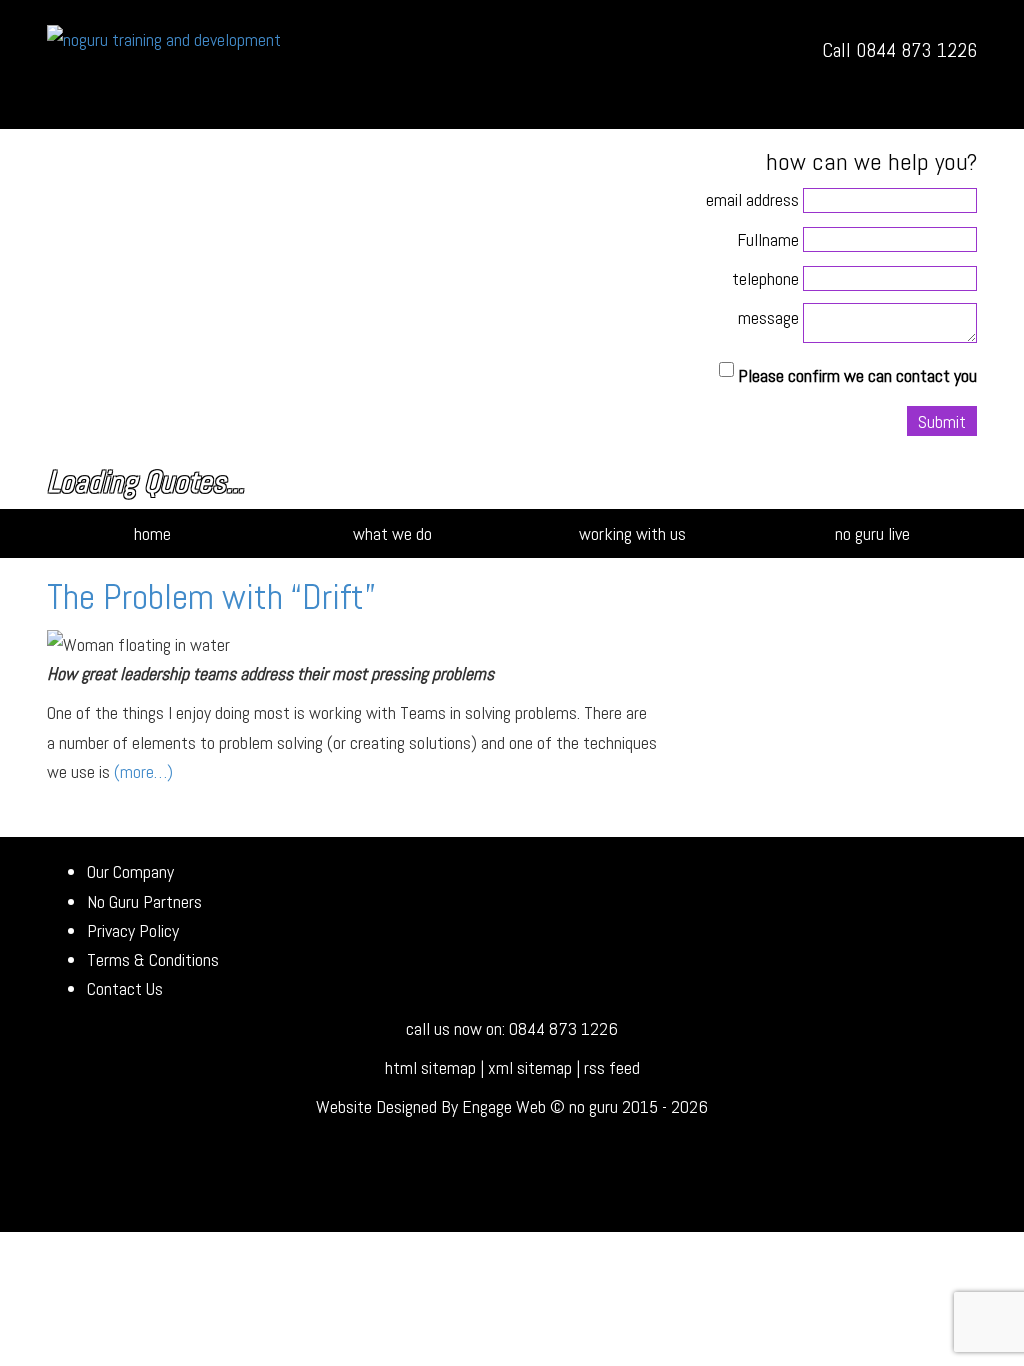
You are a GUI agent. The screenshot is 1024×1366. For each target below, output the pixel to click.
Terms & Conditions (153, 959)
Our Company (130, 871)
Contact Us (125, 988)
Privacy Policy (133, 930)
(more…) (143, 771)
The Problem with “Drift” (211, 597)
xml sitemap (530, 1067)
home (152, 533)
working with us (632, 533)
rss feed (612, 1067)
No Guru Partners (144, 901)
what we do (392, 533)
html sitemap (430, 1067)
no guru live (872, 533)
